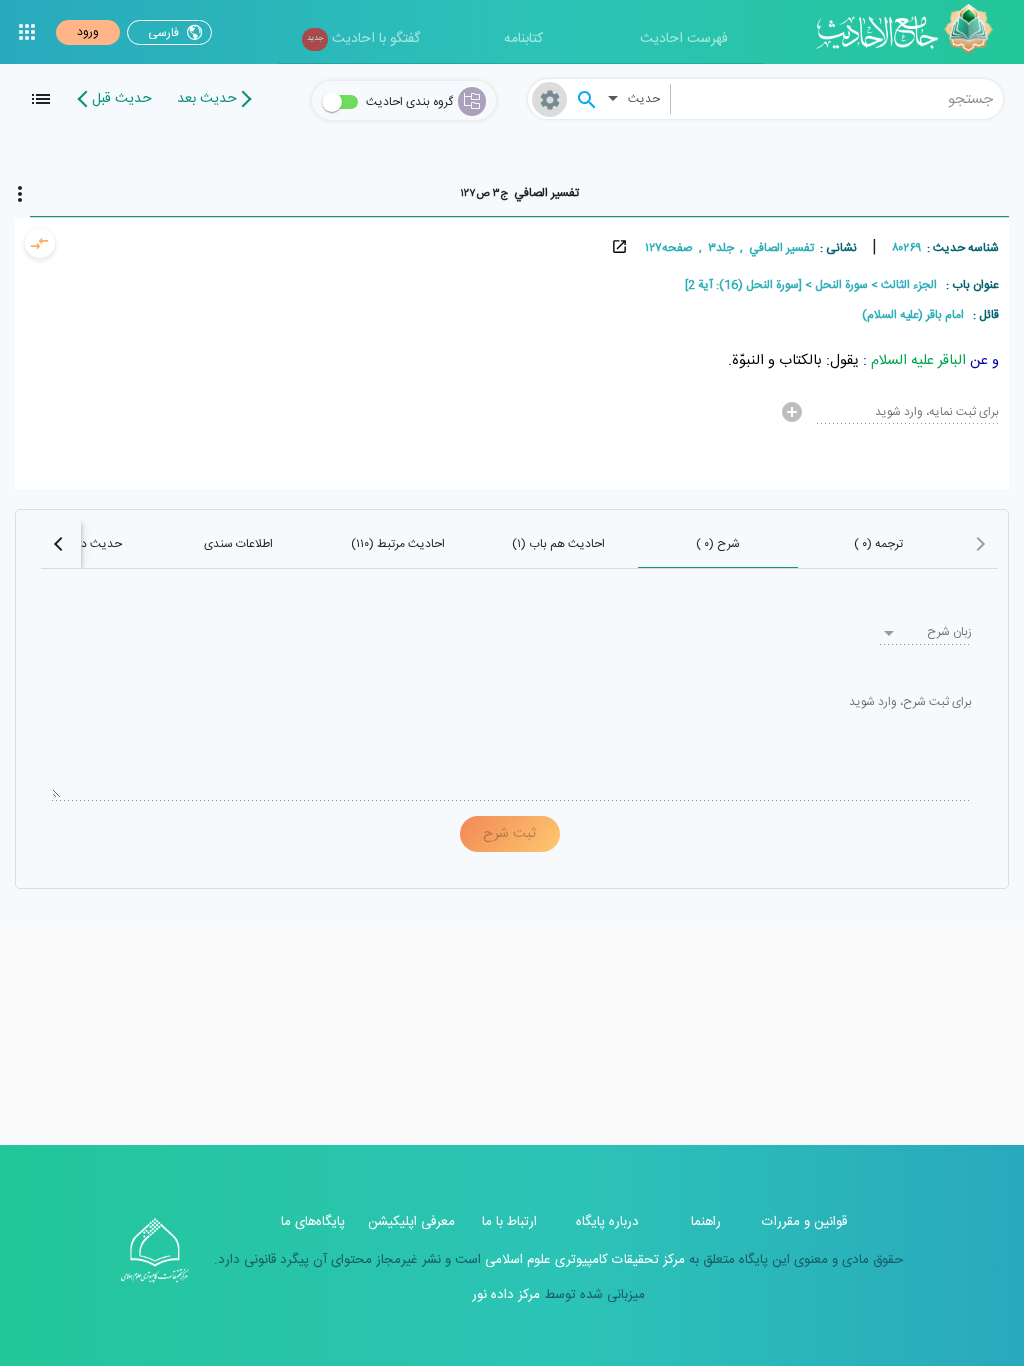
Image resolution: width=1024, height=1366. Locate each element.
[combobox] (837, 99)
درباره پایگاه (607, 1222)
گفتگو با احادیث (363, 39)
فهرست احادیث (684, 39)
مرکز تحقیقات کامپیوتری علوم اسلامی (583, 1260)
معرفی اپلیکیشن (411, 1222)
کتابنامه (523, 39)
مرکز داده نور (506, 1295)
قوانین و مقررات (804, 1222)
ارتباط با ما (509, 1222)
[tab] (519, 193)
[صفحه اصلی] (911, 32)
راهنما (706, 1222)
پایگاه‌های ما (313, 1222)
